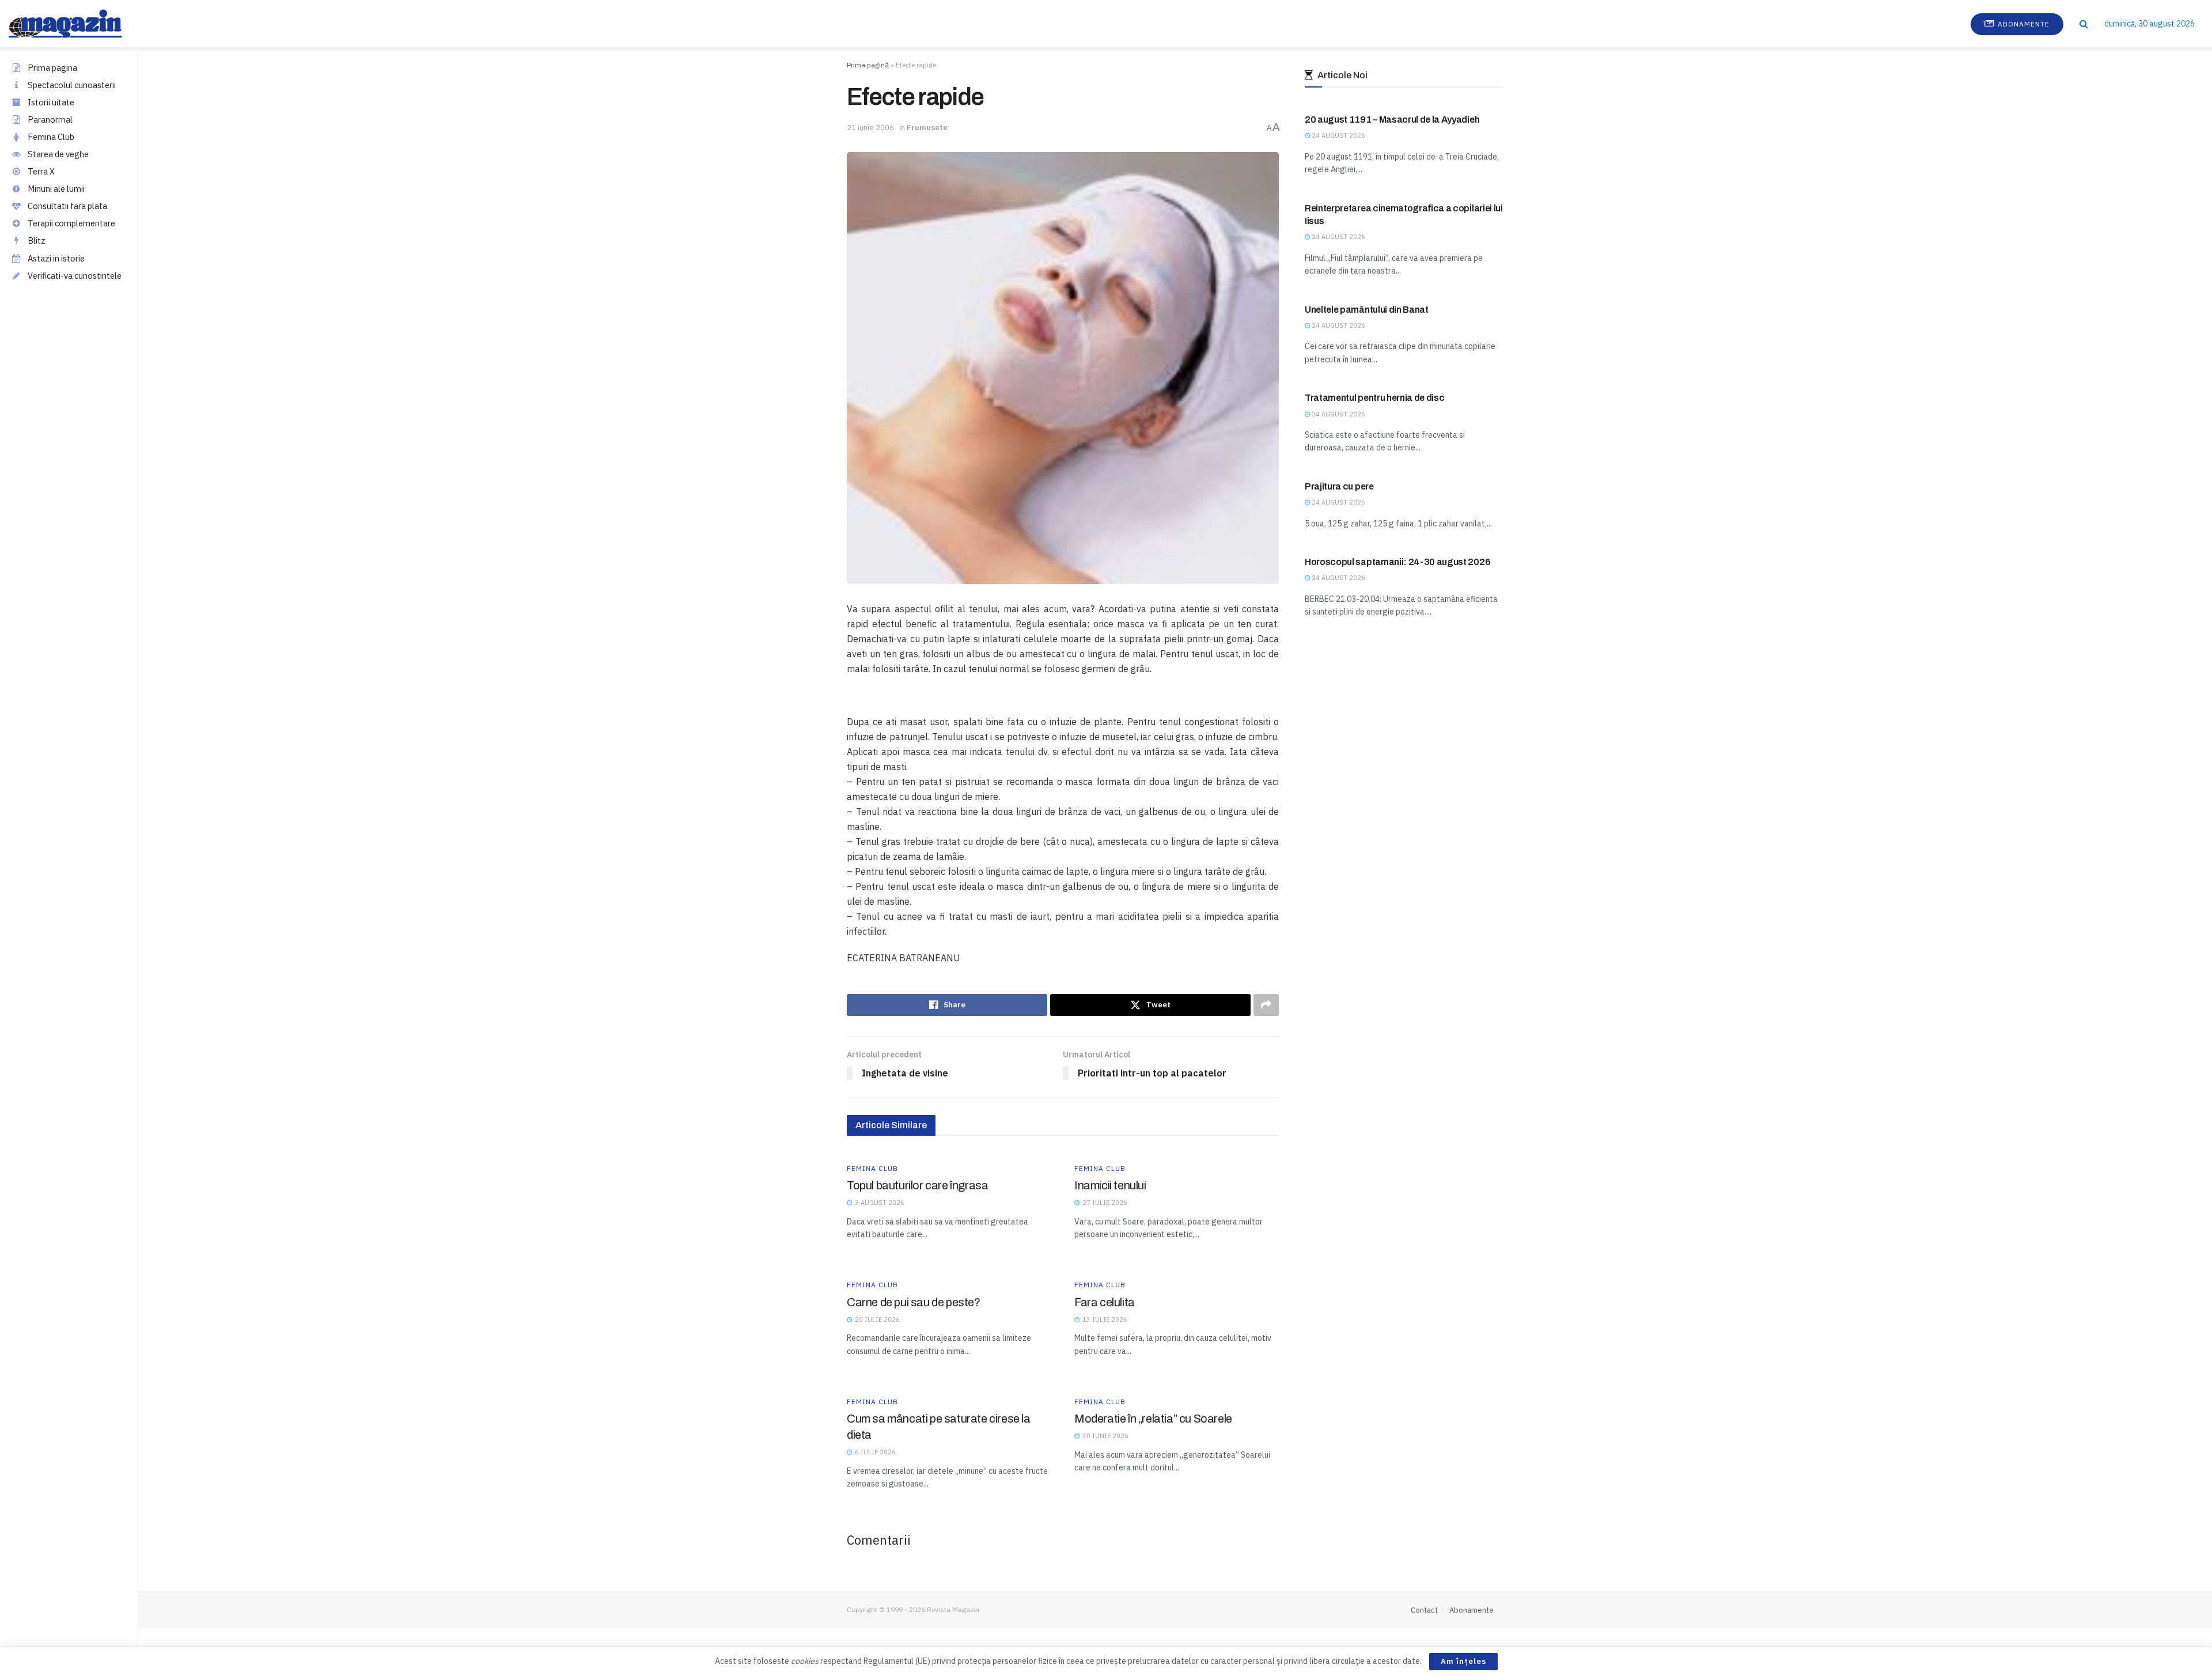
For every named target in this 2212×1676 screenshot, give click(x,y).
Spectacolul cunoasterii (72, 85)
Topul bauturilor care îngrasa (917, 1185)
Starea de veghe (58, 154)
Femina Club (51, 137)
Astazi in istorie (56, 258)
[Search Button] (2084, 24)
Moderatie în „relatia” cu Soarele (1153, 1419)
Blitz (37, 240)
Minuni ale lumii (56, 189)
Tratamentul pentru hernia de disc (1374, 398)
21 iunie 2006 (870, 128)
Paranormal (50, 120)
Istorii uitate (51, 102)
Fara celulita (1105, 1302)
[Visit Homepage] (77, 24)
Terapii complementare (71, 223)
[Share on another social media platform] (1266, 1005)
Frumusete (927, 128)
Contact (1424, 1610)
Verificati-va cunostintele (75, 276)
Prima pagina (52, 68)
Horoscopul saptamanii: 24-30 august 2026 (1397, 562)
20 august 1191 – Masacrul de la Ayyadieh (1392, 120)
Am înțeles (1463, 1661)
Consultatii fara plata (67, 206)
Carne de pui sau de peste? (914, 1302)
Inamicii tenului (1110, 1185)
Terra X (41, 171)
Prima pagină (868, 65)
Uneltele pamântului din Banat (1367, 310)
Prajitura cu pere (1339, 486)
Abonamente (2022, 24)
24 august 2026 (1338, 135)
